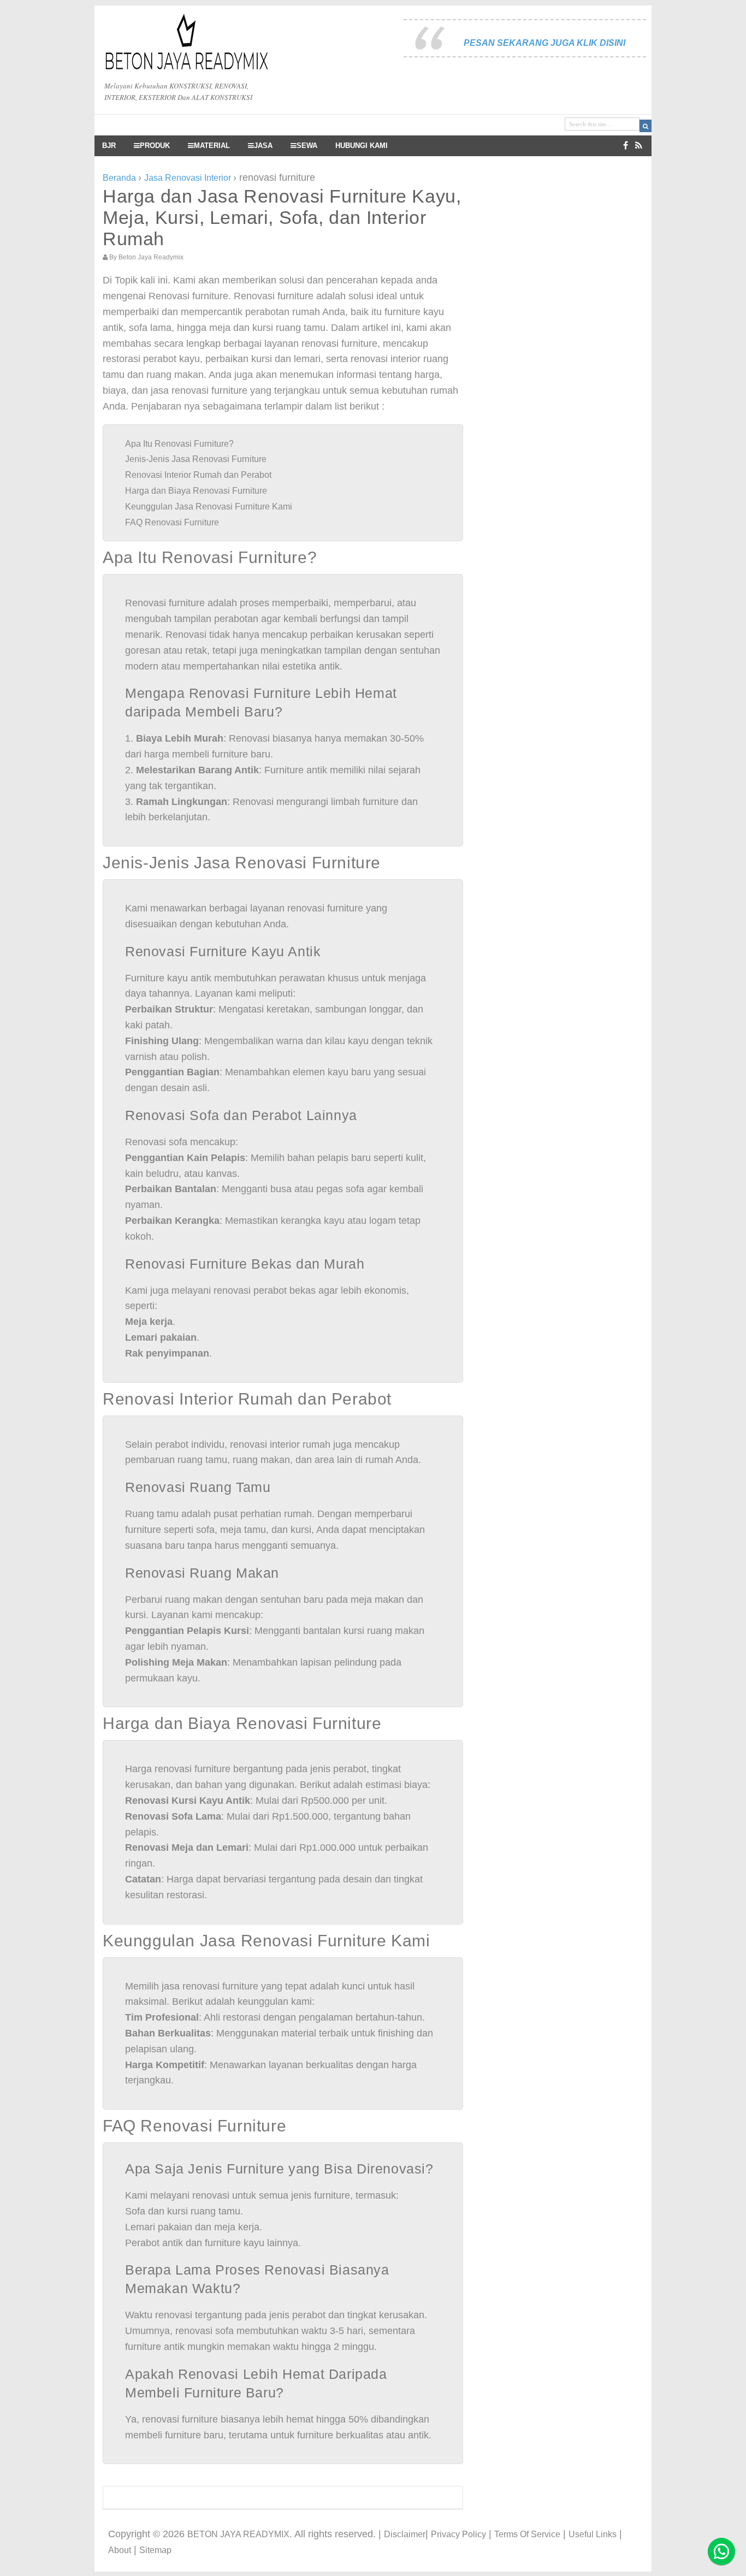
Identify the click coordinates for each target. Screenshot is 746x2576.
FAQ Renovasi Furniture (172, 522)
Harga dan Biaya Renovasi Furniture (196, 491)
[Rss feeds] (639, 146)
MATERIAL (212, 146)
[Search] (646, 126)
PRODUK (155, 146)
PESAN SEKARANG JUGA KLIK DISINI (544, 43)
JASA (263, 146)
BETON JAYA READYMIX (238, 2534)
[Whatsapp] (721, 2551)
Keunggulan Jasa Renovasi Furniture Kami (209, 507)
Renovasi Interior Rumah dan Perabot (198, 475)
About (120, 2550)
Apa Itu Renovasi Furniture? (179, 444)
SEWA (307, 146)
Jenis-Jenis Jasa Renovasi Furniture (196, 459)
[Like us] (626, 146)
